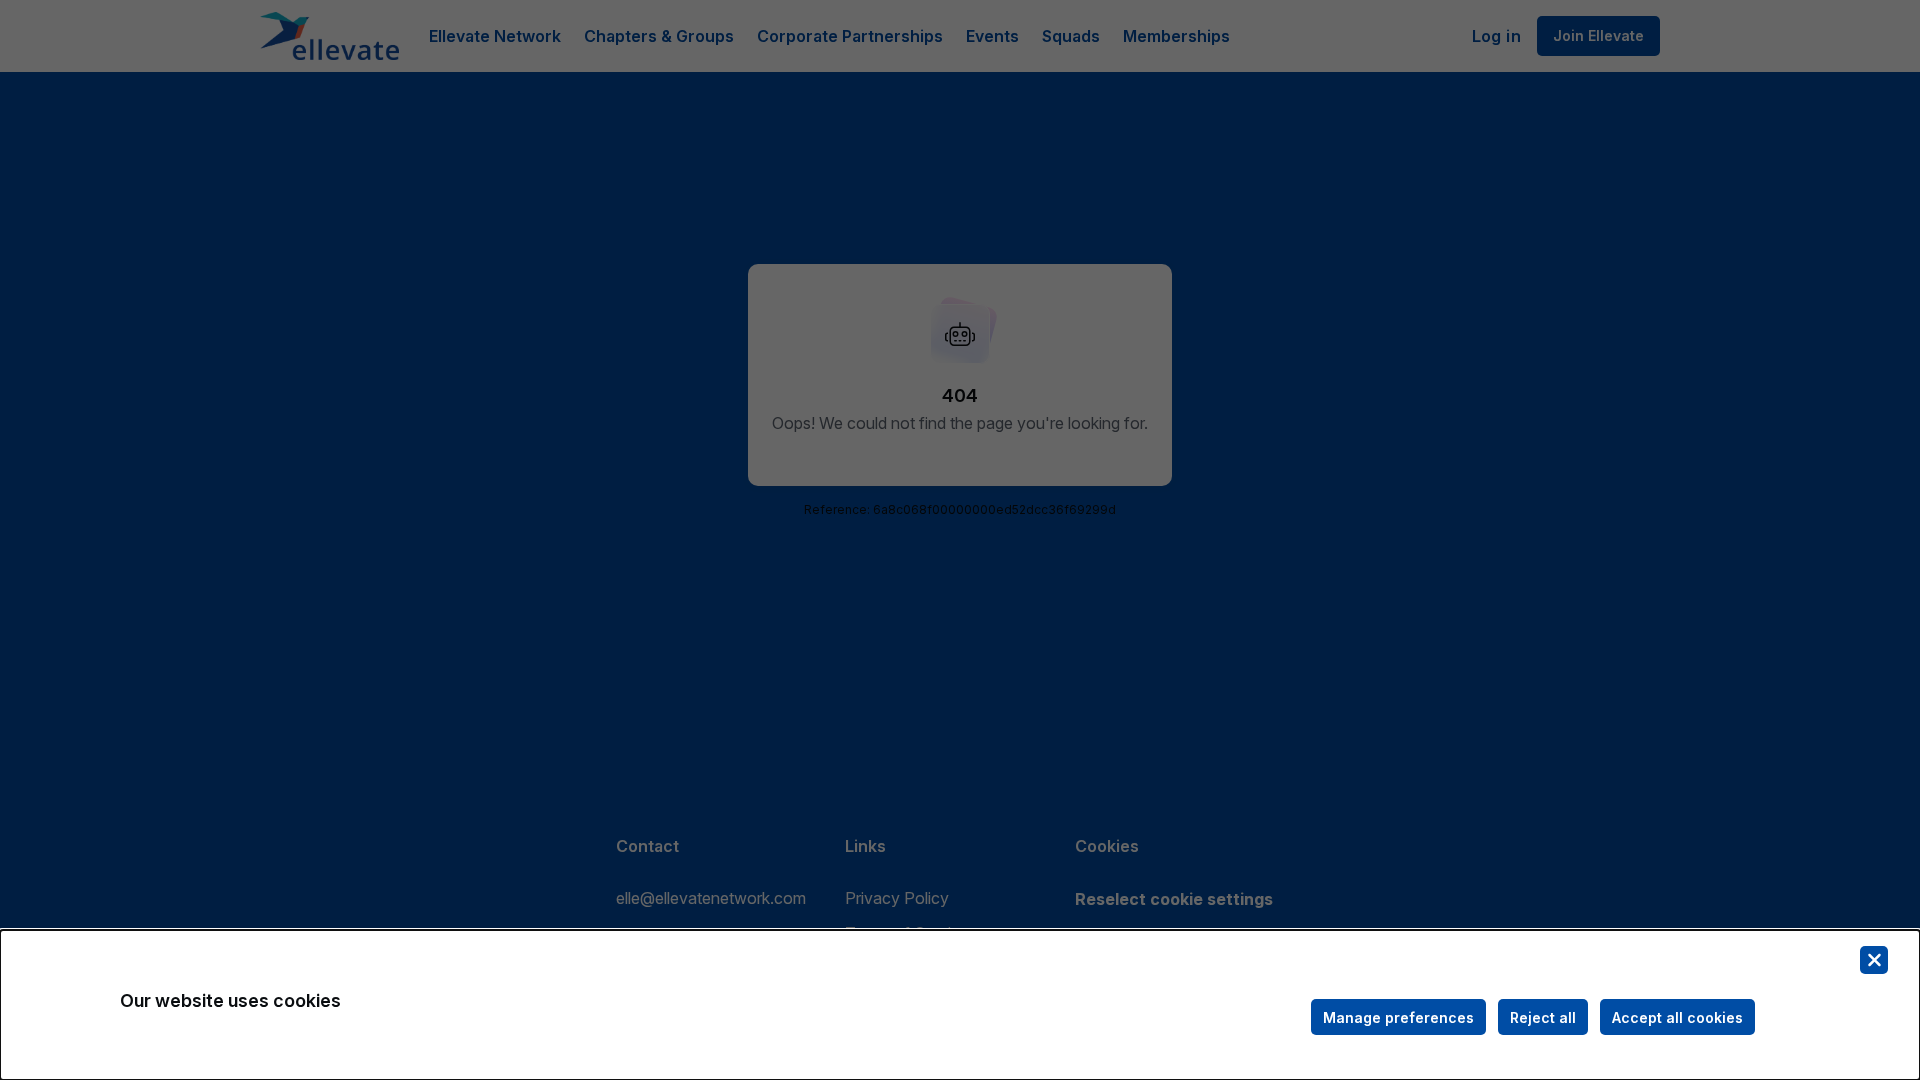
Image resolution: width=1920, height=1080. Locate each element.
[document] (960, 1005)
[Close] (1874, 960)
